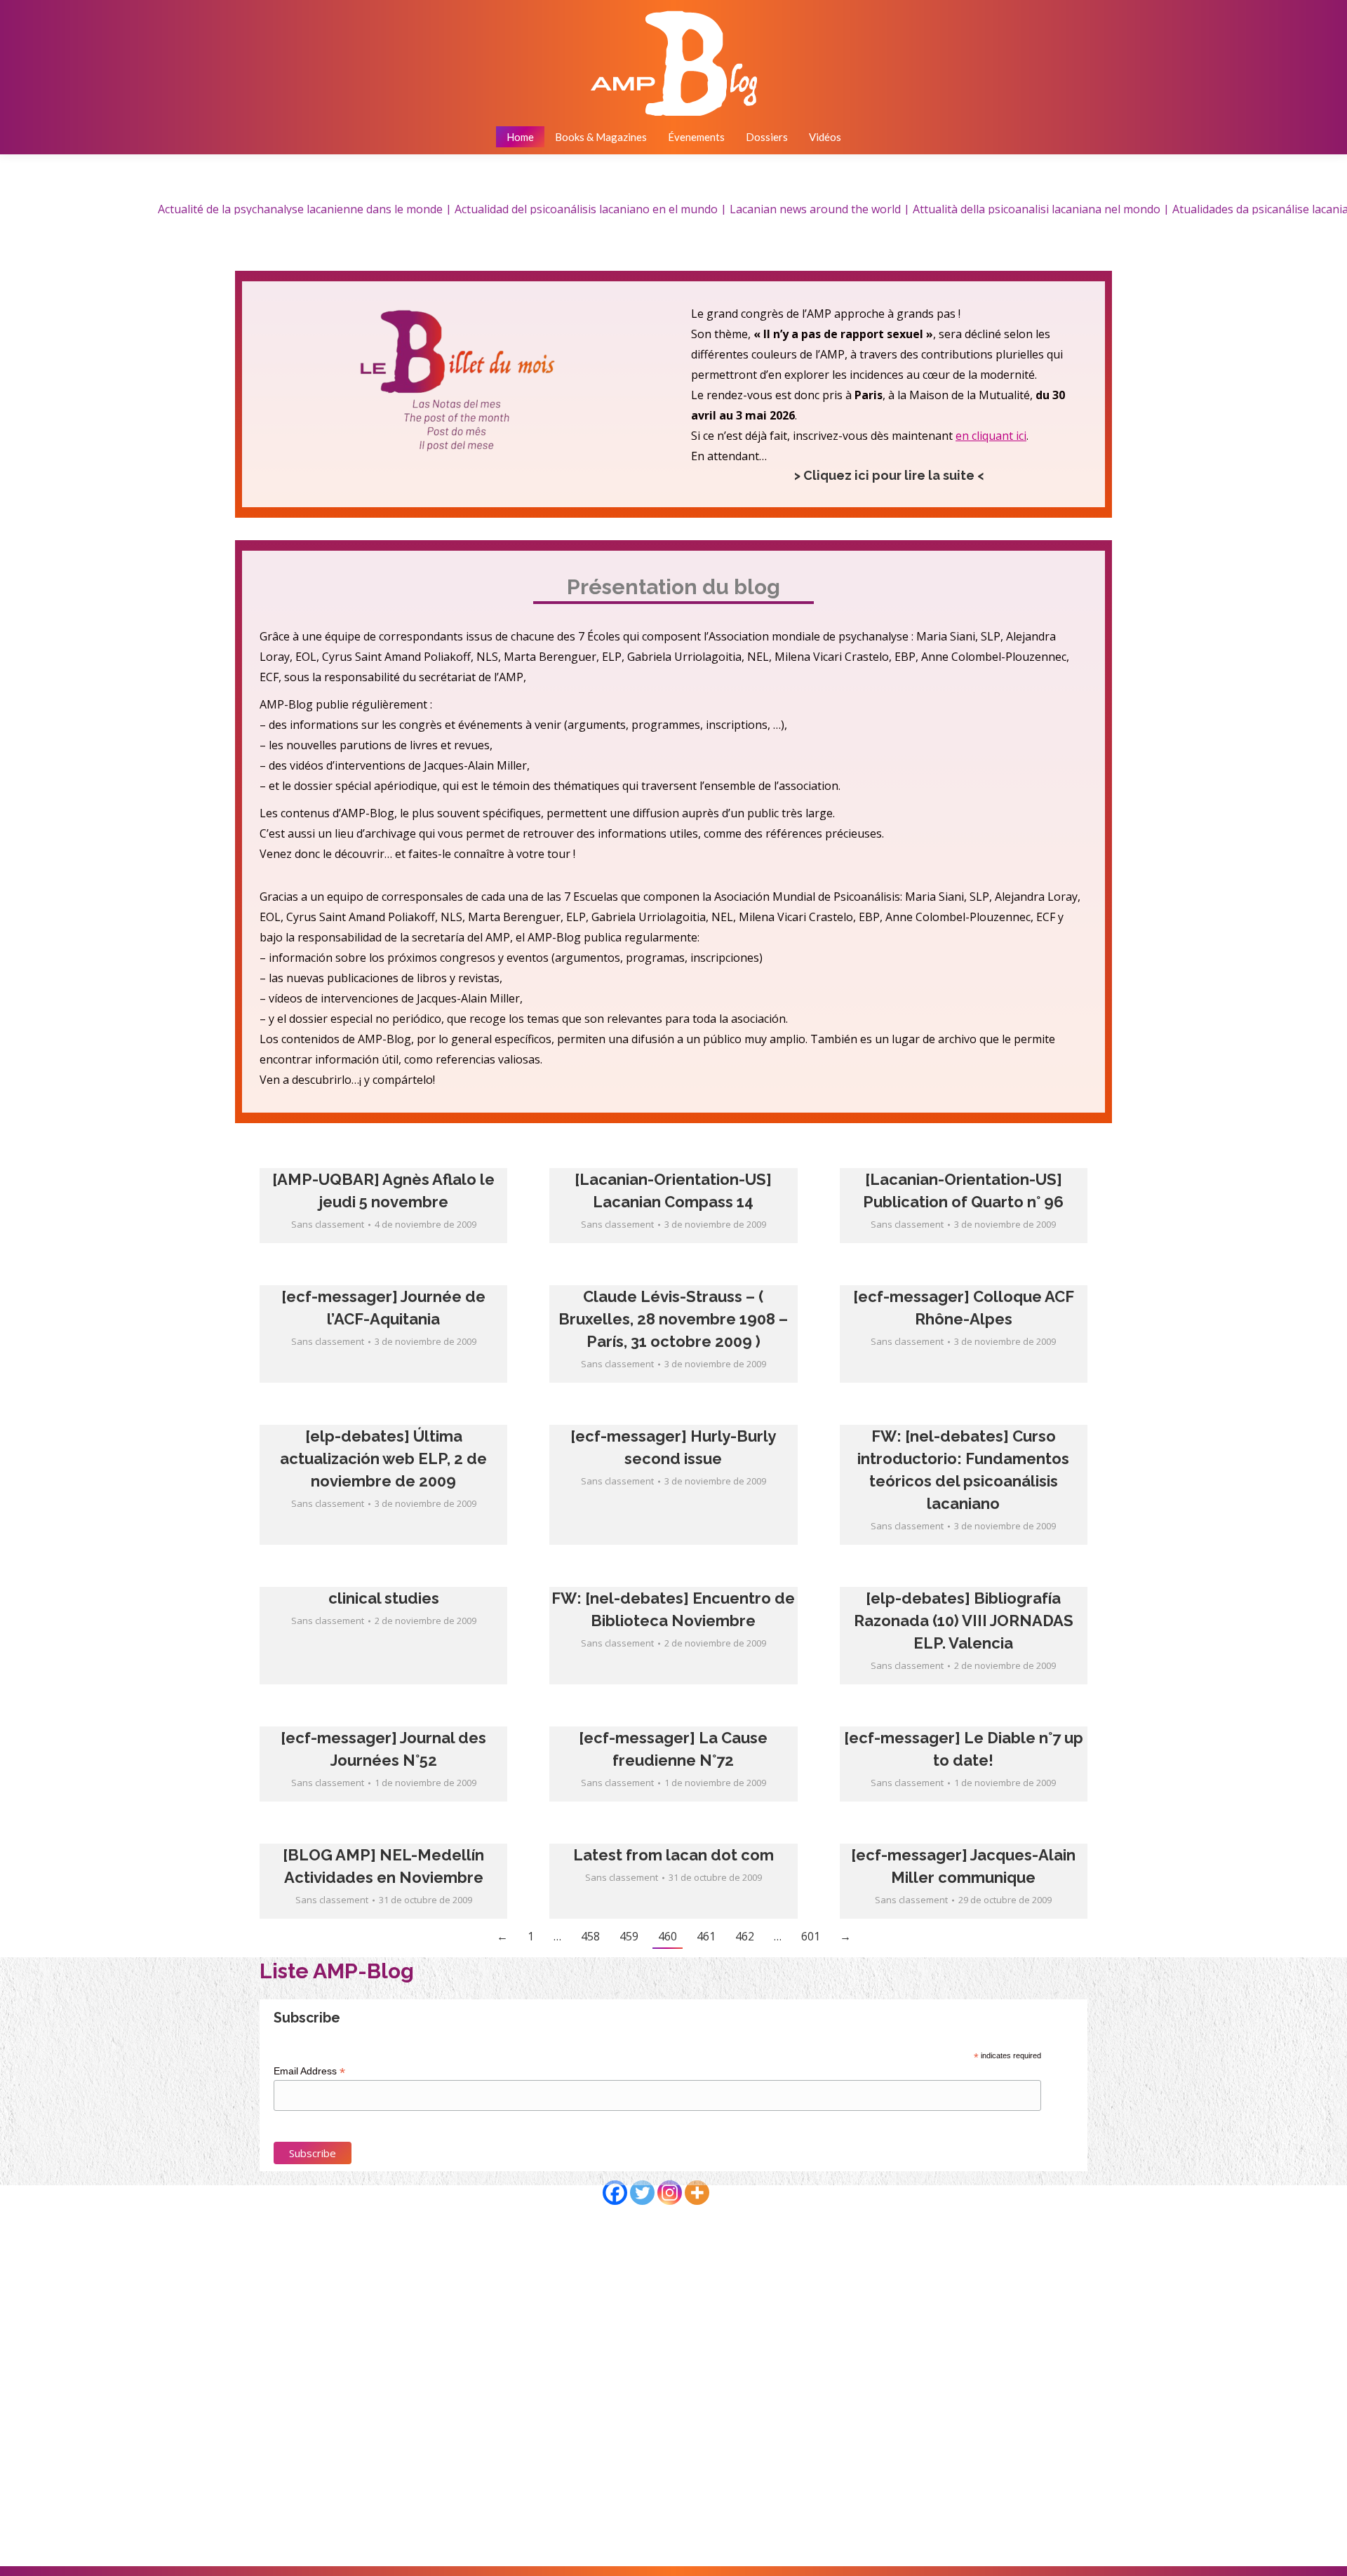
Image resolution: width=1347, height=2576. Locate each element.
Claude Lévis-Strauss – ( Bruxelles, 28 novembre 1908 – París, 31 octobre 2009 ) (673, 1319)
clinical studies (384, 1598)
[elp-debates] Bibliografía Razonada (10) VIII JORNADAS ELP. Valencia (964, 1621)
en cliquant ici (991, 436)
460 (668, 1936)
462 (745, 1936)
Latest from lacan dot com (673, 1855)
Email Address (309, 2071)
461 (706, 1936)
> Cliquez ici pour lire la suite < (889, 475)
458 (590, 1936)
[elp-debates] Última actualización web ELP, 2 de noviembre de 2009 (383, 1458)
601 (811, 1936)
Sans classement (328, 1224)
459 (629, 1936)
